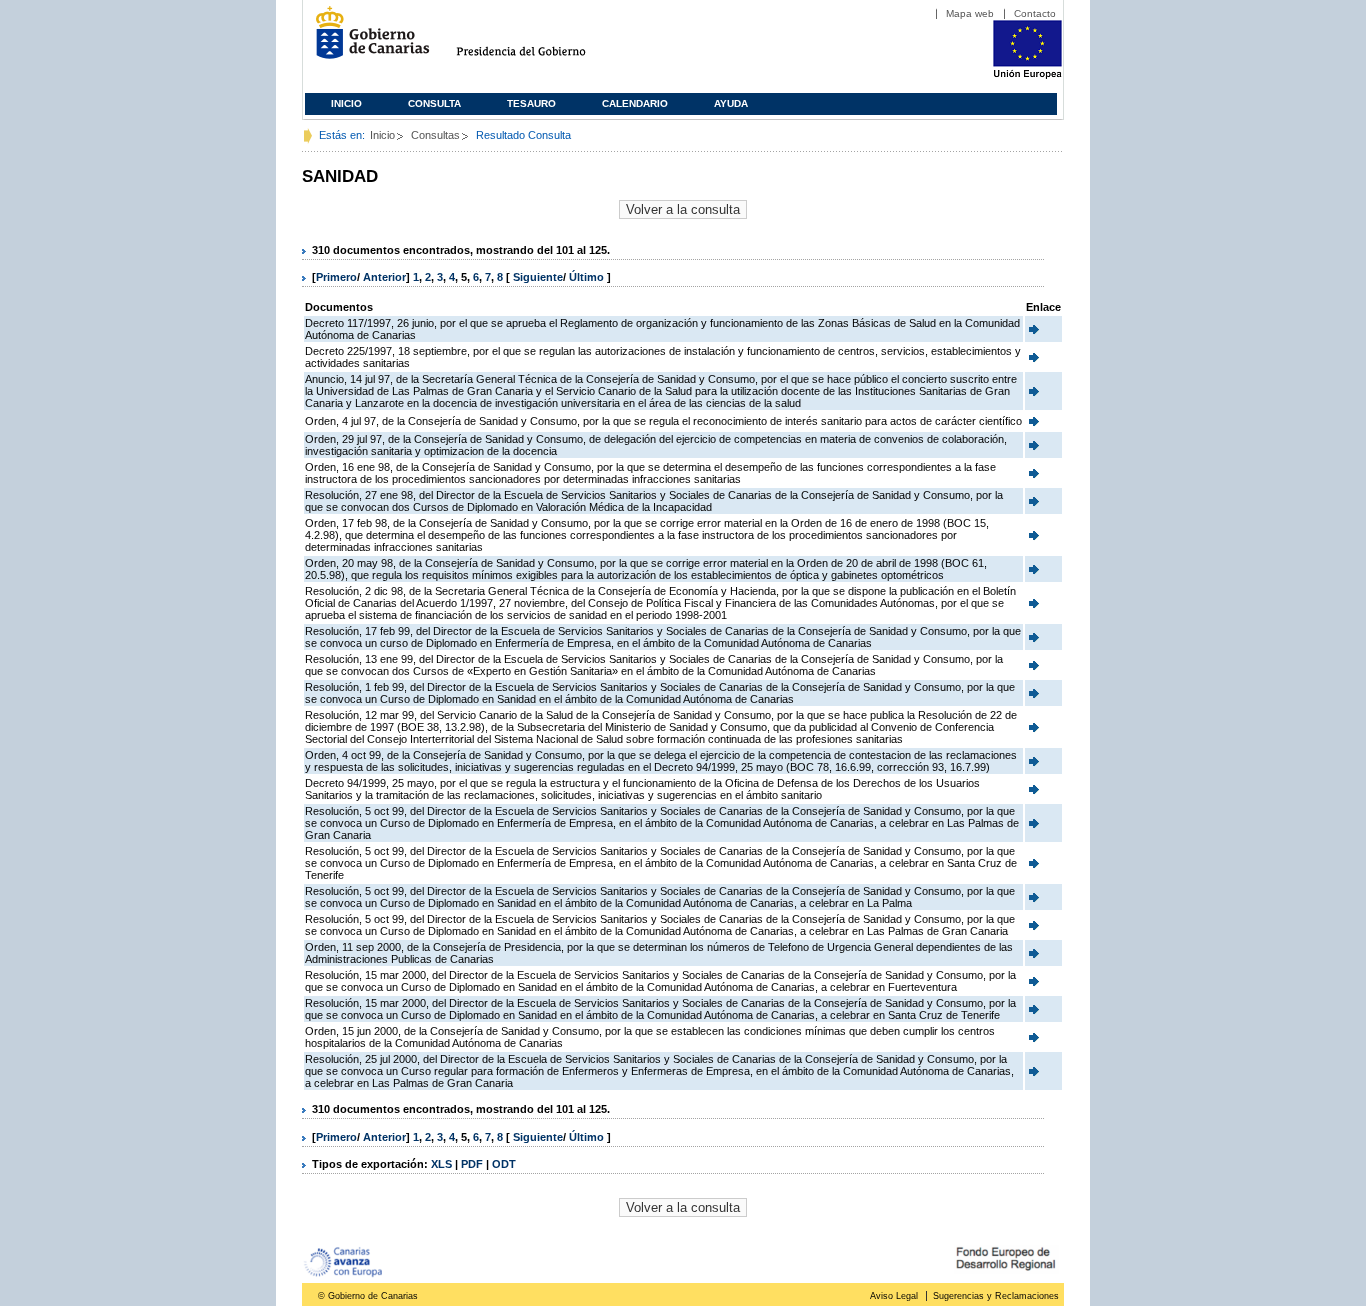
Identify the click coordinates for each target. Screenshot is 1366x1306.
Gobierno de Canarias (366, 40)
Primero (336, 277)
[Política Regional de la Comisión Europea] (1027, 75)
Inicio (346, 103)
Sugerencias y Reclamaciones (996, 1296)
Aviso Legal (894, 1296)
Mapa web (970, 13)
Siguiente (538, 277)
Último (588, 277)
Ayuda (731, 103)
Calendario (635, 103)
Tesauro (531, 103)
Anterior (384, 277)
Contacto (1035, 13)
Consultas (435, 135)
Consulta (434, 103)
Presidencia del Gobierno (539, 40)
